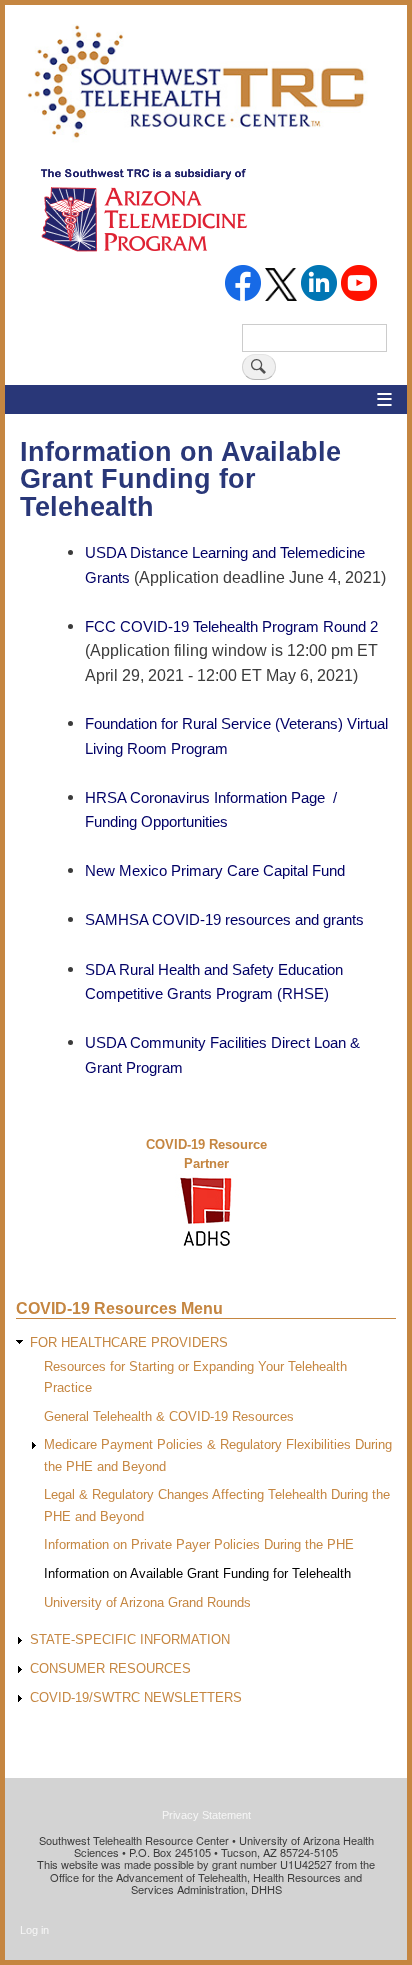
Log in (34, 1930)
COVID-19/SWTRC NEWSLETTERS (136, 1697)
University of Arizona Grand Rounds (147, 1602)
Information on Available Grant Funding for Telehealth (197, 1573)
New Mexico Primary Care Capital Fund (215, 870)
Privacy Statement (206, 1815)
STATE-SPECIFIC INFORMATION (130, 1639)
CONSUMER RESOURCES (110, 1668)
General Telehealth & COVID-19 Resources (169, 1416)
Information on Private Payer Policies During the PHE (199, 1544)
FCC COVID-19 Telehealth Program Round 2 (231, 626)
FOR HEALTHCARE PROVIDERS (129, 1342)
